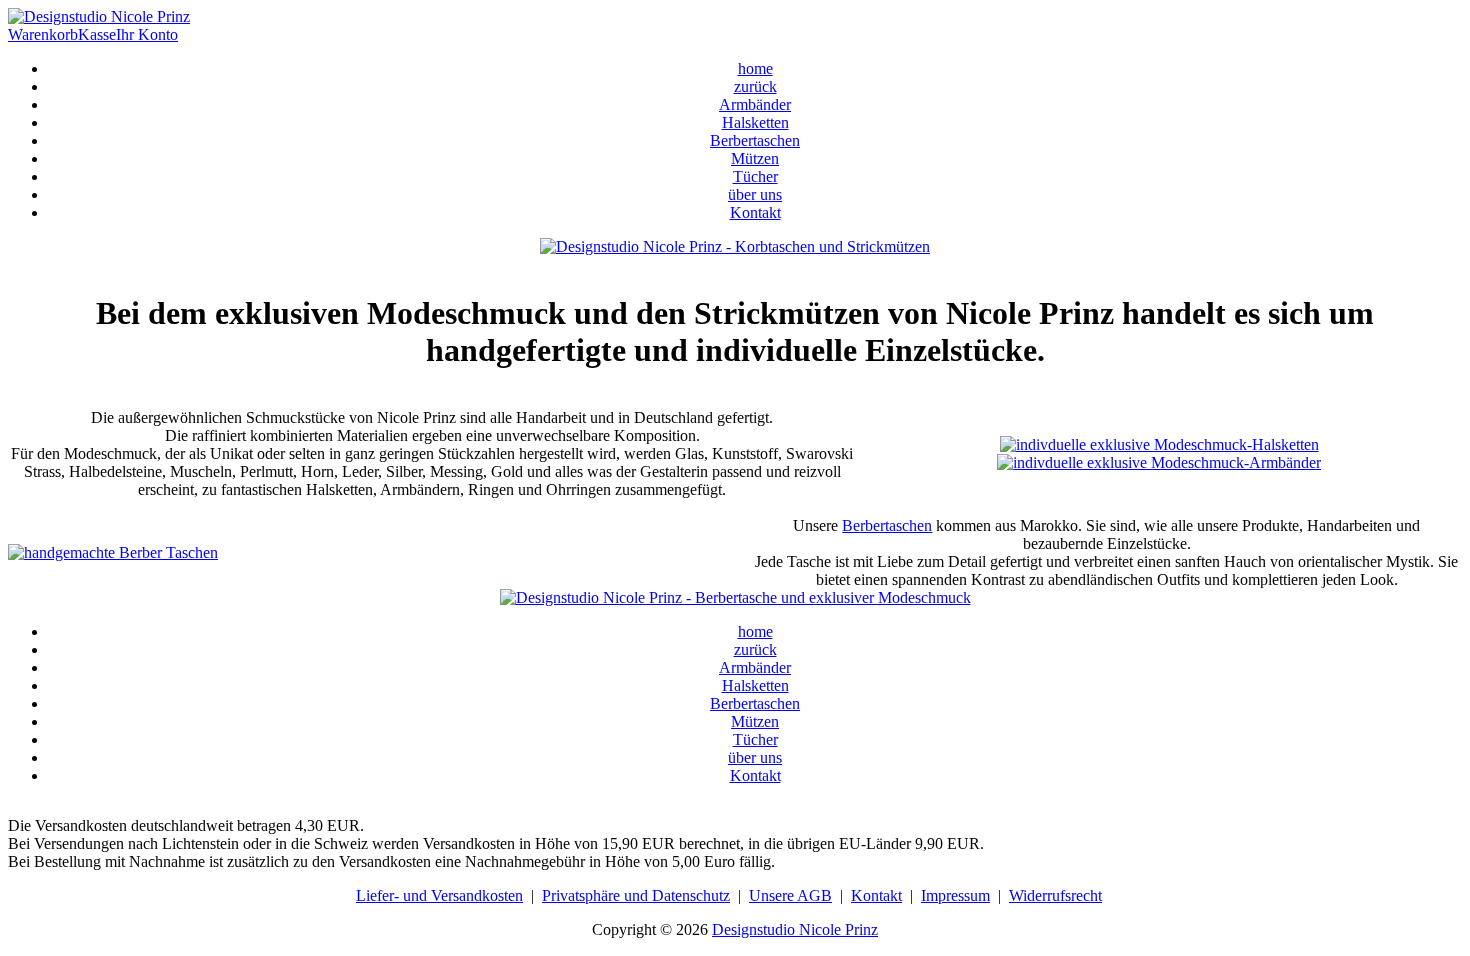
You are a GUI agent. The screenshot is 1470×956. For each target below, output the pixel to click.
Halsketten (755, 122)
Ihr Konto (147, 34)
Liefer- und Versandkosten (439, 895)
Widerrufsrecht (1055, 895)
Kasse (97, 34)
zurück (755, 86)
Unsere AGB (790, 895)
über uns (755, 194)
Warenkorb (43, 34)
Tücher (755, 176)
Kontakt (755, 212)
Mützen (755, 158)
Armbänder (755, 104)
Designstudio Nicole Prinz (795, 929)
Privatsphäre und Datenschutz (636, 895)
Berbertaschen (755, 140)
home (755, 68)
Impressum (955, 895)
